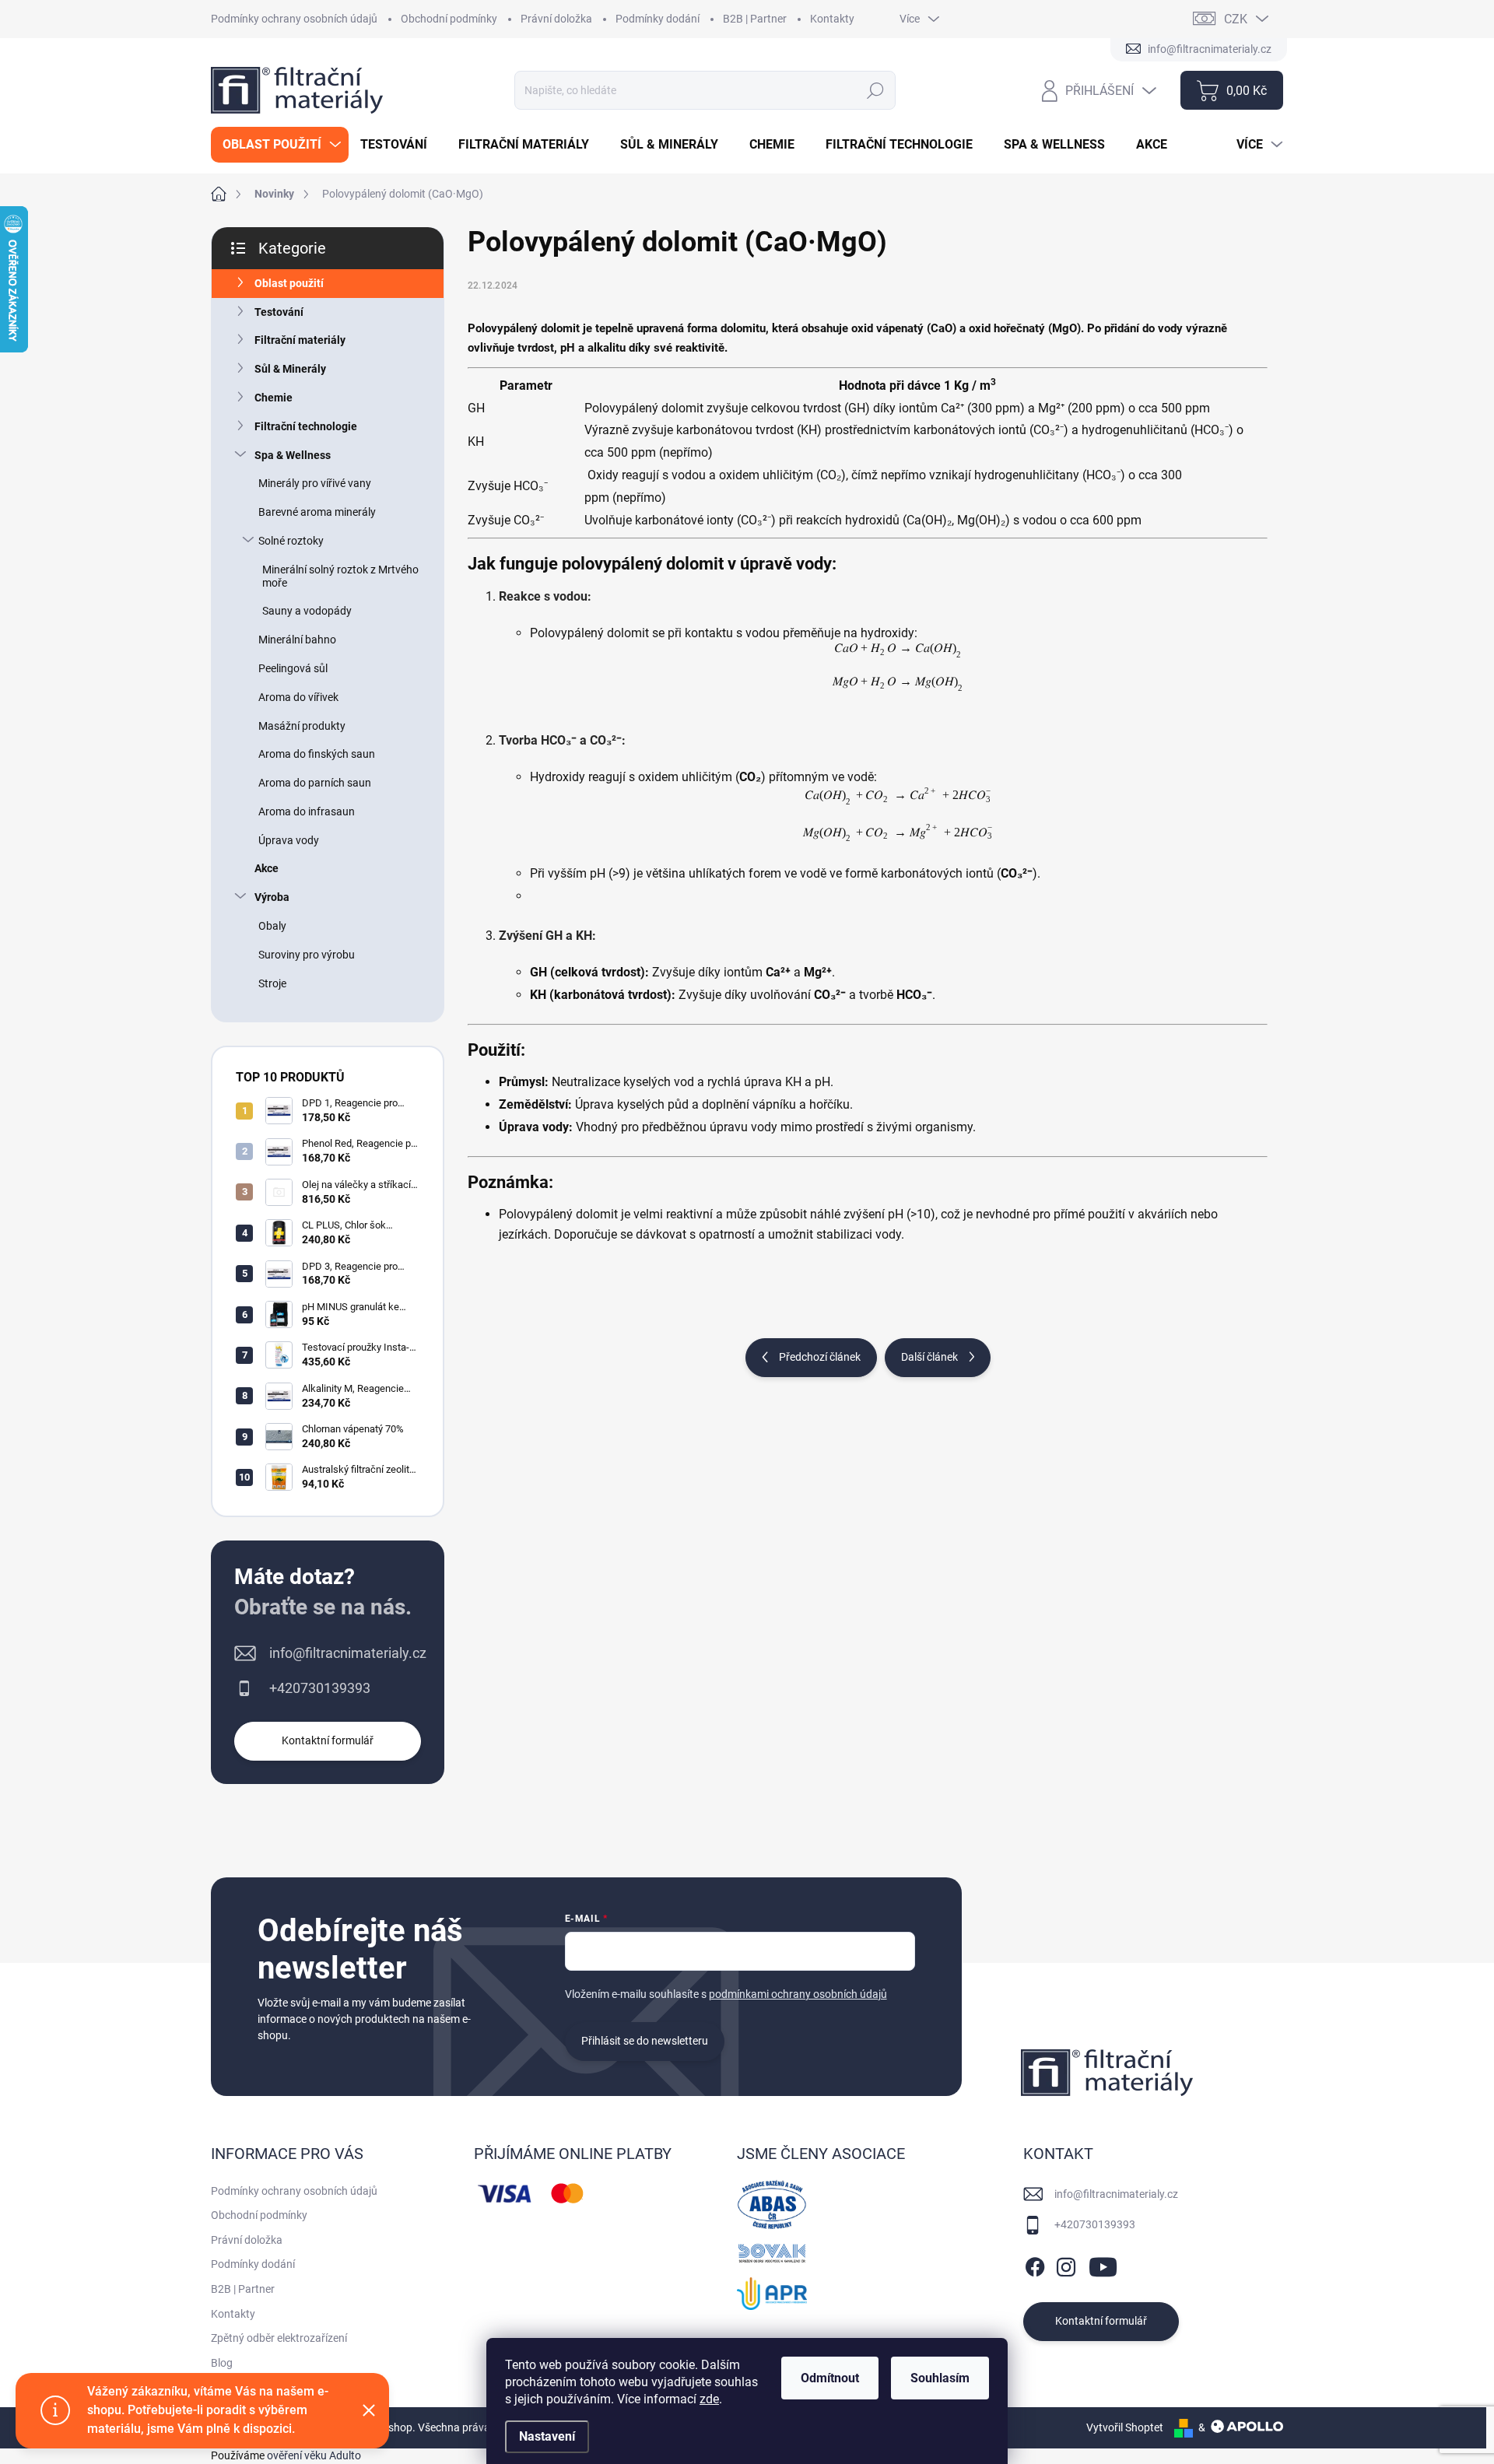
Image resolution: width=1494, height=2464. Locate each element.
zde (709, 2399)
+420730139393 (320, 1688)
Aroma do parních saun (315, 783)
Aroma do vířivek (298, 697)
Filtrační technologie (306, 426)
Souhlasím (940, 2378)
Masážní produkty (302, 726)
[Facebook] (1035, 2264)
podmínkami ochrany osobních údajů (798, 1994)
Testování (279, 312)
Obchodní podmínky (449, 19)
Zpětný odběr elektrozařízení (279, 2338)
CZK (1236, 19)
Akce (267, 868)
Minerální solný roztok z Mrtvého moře (340, 576)
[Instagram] (1066, 2264)
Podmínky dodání (658, 19)
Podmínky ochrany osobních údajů (294, 19)
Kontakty (832, 19)
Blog (222, 2363)
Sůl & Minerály (290, 369)
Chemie (274, 398)
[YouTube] (1103, 2264)
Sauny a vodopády (307, 611)
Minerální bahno (297, 640)
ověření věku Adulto (314, 2455)
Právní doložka (556, 19)
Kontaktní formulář (328, 1740)
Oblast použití (289, 283)
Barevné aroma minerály (317, 512)
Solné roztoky (291, 541)
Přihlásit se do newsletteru (645, 2041)
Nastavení (547, 2436)
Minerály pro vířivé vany (315, 483)
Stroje (272, 983)
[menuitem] (280, 145)
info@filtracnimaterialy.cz (348, 1653)
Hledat (876, 90)
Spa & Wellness (293, 455)
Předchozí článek (820, 1357)
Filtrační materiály (300, 340)
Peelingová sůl (293, 668)
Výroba (272, 897)
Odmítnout (830, 2378)
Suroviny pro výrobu (307, 955)
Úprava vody (289, 840)
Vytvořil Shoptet (1125, 2427)
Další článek (929, 1357)
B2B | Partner (755, 19)
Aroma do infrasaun (307, 811)
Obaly (272, 926)
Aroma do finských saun (317, 754)
